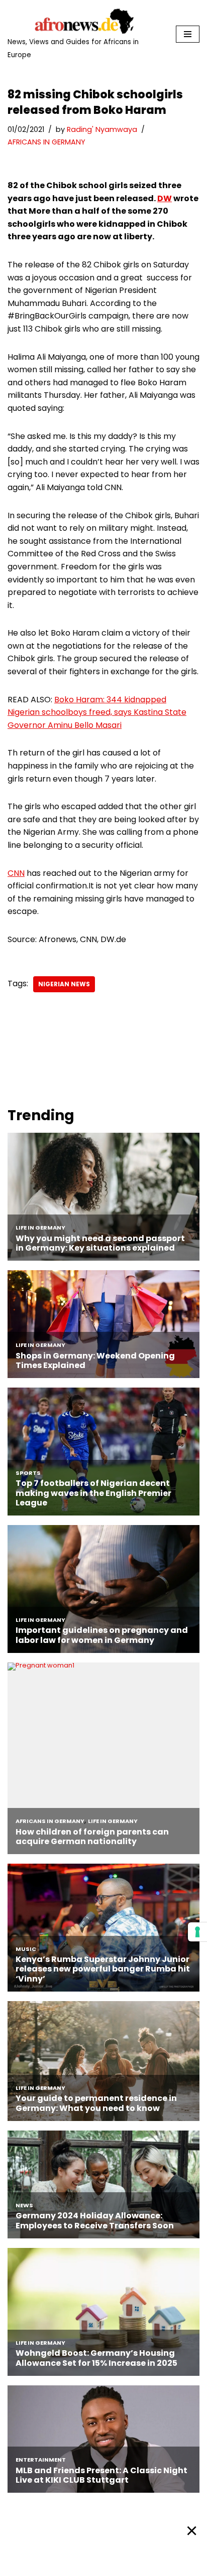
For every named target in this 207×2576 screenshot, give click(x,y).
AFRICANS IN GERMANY (46, 142)
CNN (16, 873)
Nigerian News (64, 984)
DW (165, 198)
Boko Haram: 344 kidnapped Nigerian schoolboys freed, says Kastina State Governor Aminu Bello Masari (97, 712)
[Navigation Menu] (188, 34)
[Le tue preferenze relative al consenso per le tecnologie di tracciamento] (197, 1932)
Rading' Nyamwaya (102, 129)
